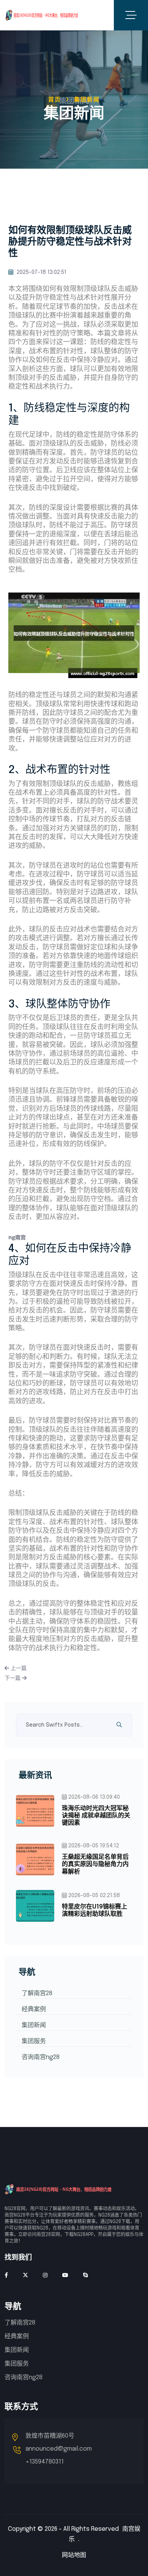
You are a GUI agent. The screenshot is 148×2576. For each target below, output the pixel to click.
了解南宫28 (37, 1993)
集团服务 (34, 2041)
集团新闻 (34, 2025)
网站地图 (74, 2555)
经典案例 (34, 2009)
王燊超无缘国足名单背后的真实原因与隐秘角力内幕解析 (95, 1864)
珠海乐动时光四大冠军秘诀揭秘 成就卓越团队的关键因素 (96, 1816)
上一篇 (18, 1668)
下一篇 (13, 1678)
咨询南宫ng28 (41, 2057)
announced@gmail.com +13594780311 (59, 2455)
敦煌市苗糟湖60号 (50, 2436)
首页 (55, 100)
